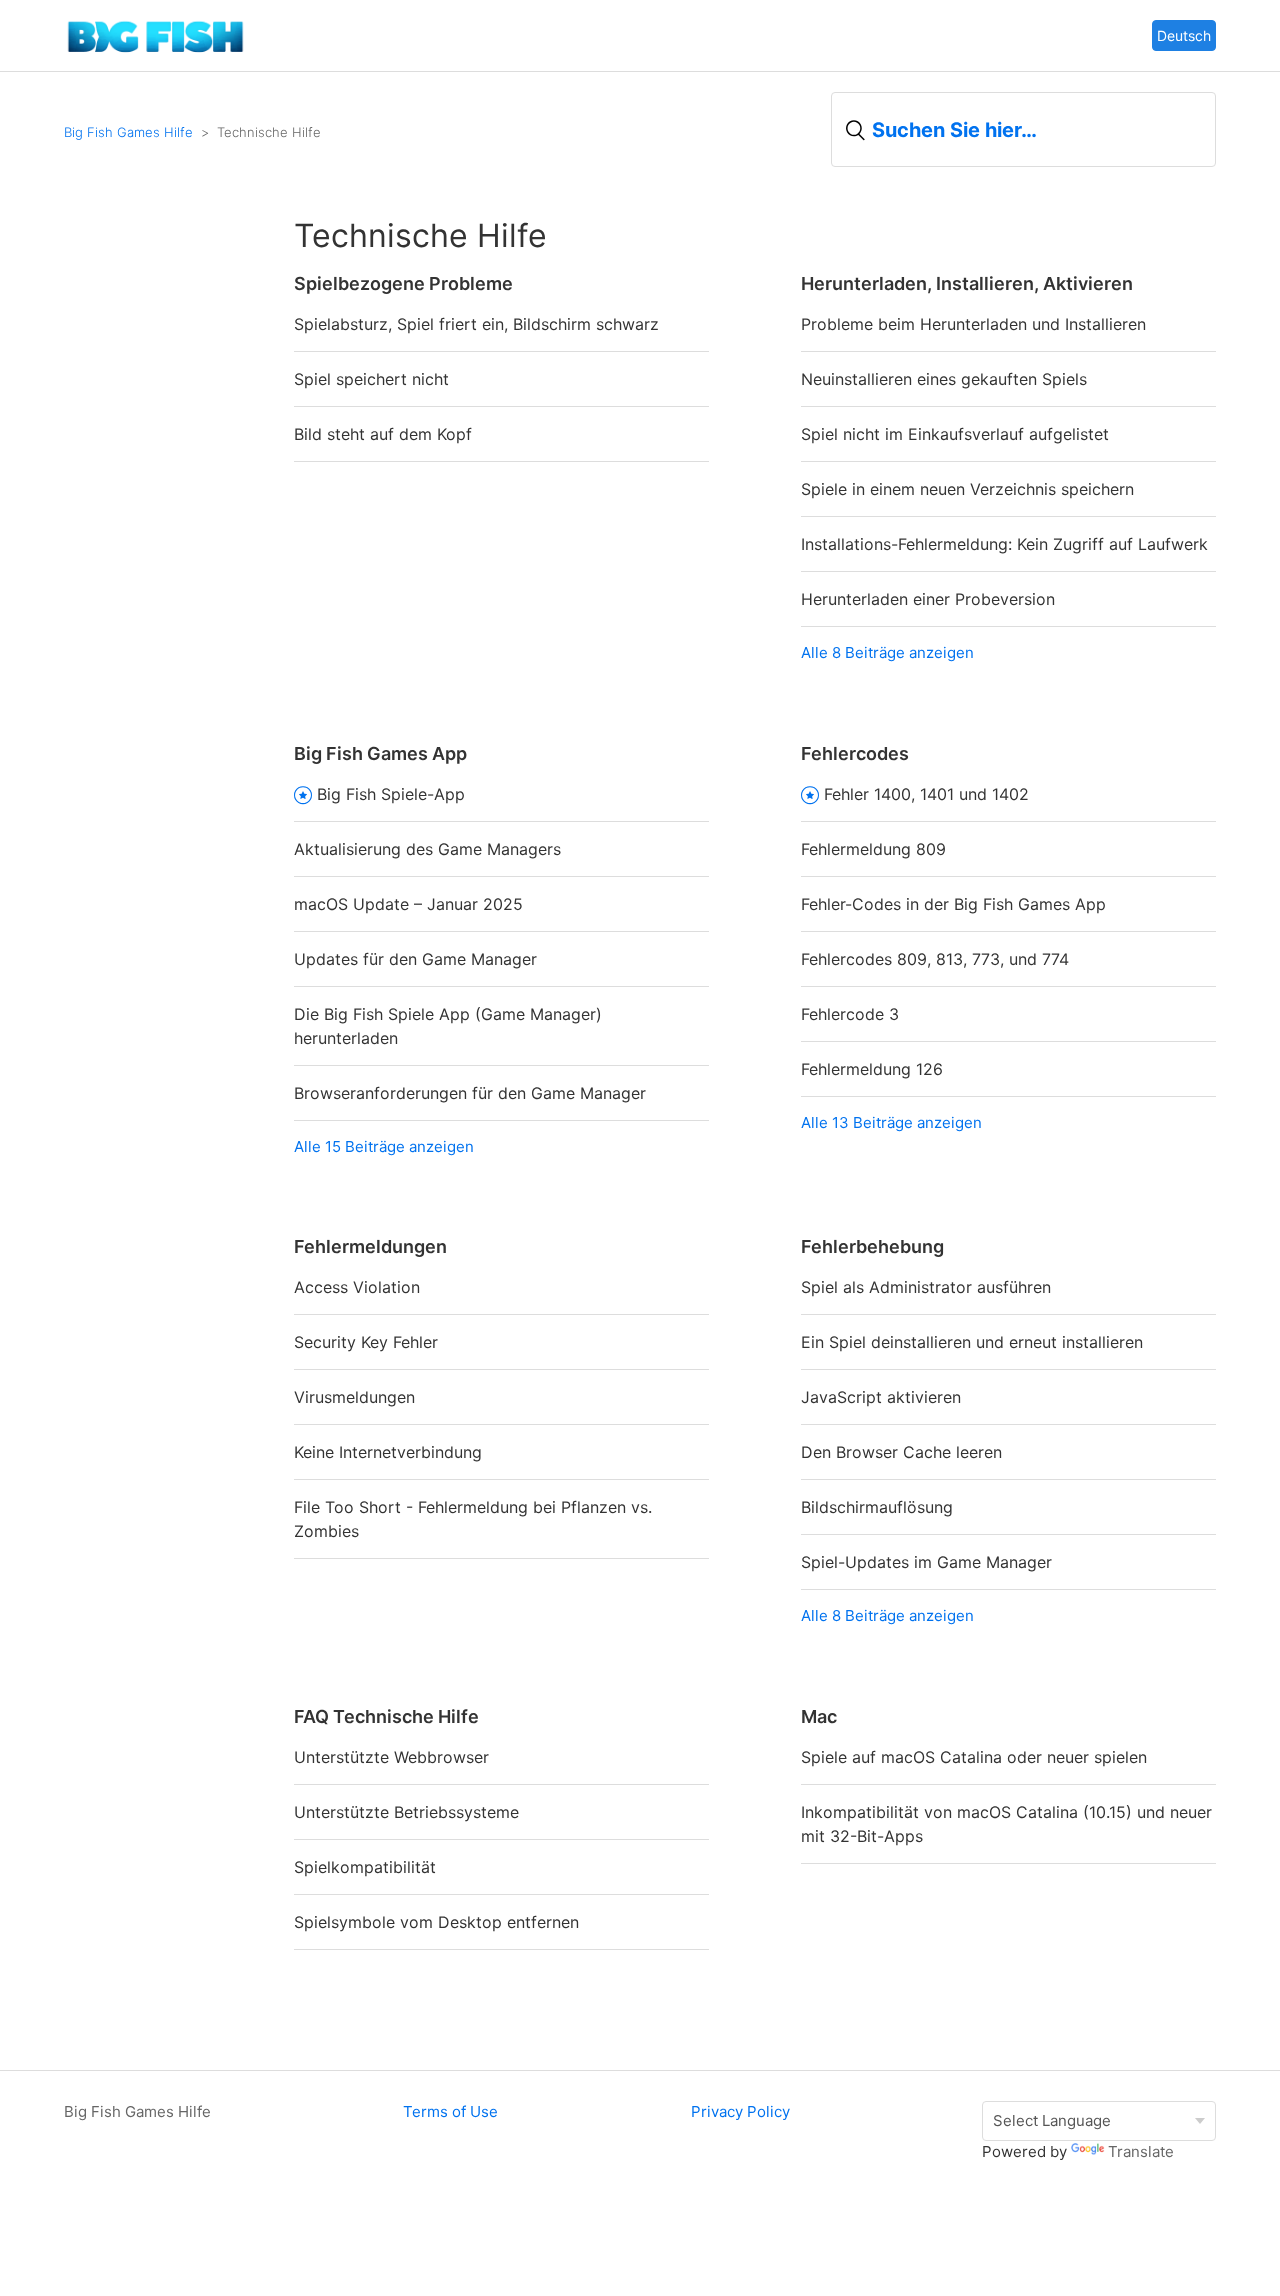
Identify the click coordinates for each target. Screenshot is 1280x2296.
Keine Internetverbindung (388, 1452)
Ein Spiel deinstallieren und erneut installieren (972, 1342)
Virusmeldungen (354, 1397)
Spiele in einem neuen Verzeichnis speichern (967, 489)
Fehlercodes (855, 753)
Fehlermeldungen (370, 1246)
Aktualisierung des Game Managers (427, 849)
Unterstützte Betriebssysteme (406, 1812)
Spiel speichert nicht (371, 379)
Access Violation (357, 1287)
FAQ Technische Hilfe (386, 1716)
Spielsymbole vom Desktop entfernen (436, 1922)
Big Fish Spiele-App (391, 794)
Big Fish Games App (380, 753)
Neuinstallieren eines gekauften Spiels (944, 379)
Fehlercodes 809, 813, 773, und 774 (935, 959)
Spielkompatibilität (365, 1867)
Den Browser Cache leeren (901, 1452)
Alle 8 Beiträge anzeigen (887, 652)
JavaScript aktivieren (881, 1397)
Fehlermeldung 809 (873, 849)
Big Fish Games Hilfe (128, 132)
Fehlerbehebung (872, 1246)
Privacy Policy (740, 2111)
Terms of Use (450, 2111)
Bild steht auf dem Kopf (383, 434)
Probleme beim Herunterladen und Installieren (973, 324)
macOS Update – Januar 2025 (408, 904)
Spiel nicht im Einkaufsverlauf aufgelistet (955, 434)
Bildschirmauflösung (877, 1507)
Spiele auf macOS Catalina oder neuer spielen (974, 1757)
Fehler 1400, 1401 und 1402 (926, 794)
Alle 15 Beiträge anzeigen (384, 1146)
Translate (1141, 2151)
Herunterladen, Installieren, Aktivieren (967, 283)
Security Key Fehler (366, 1342)
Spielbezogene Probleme (403, 283)
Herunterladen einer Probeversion (928, 599)
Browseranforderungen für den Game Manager (470, 1093)
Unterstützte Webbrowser (391, 1757)
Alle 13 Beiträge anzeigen (891, 1122)
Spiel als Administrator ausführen (926, 1287)
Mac (819, 1716)
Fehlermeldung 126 (872, 1069)
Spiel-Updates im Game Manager (926, 1562)
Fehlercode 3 (850, 1014)
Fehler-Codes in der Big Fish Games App (953, 904)
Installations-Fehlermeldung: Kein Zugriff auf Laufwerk (1004, 544)
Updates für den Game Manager (415, 959)
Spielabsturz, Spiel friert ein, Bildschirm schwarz (476, 324)
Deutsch (1184, 35)
